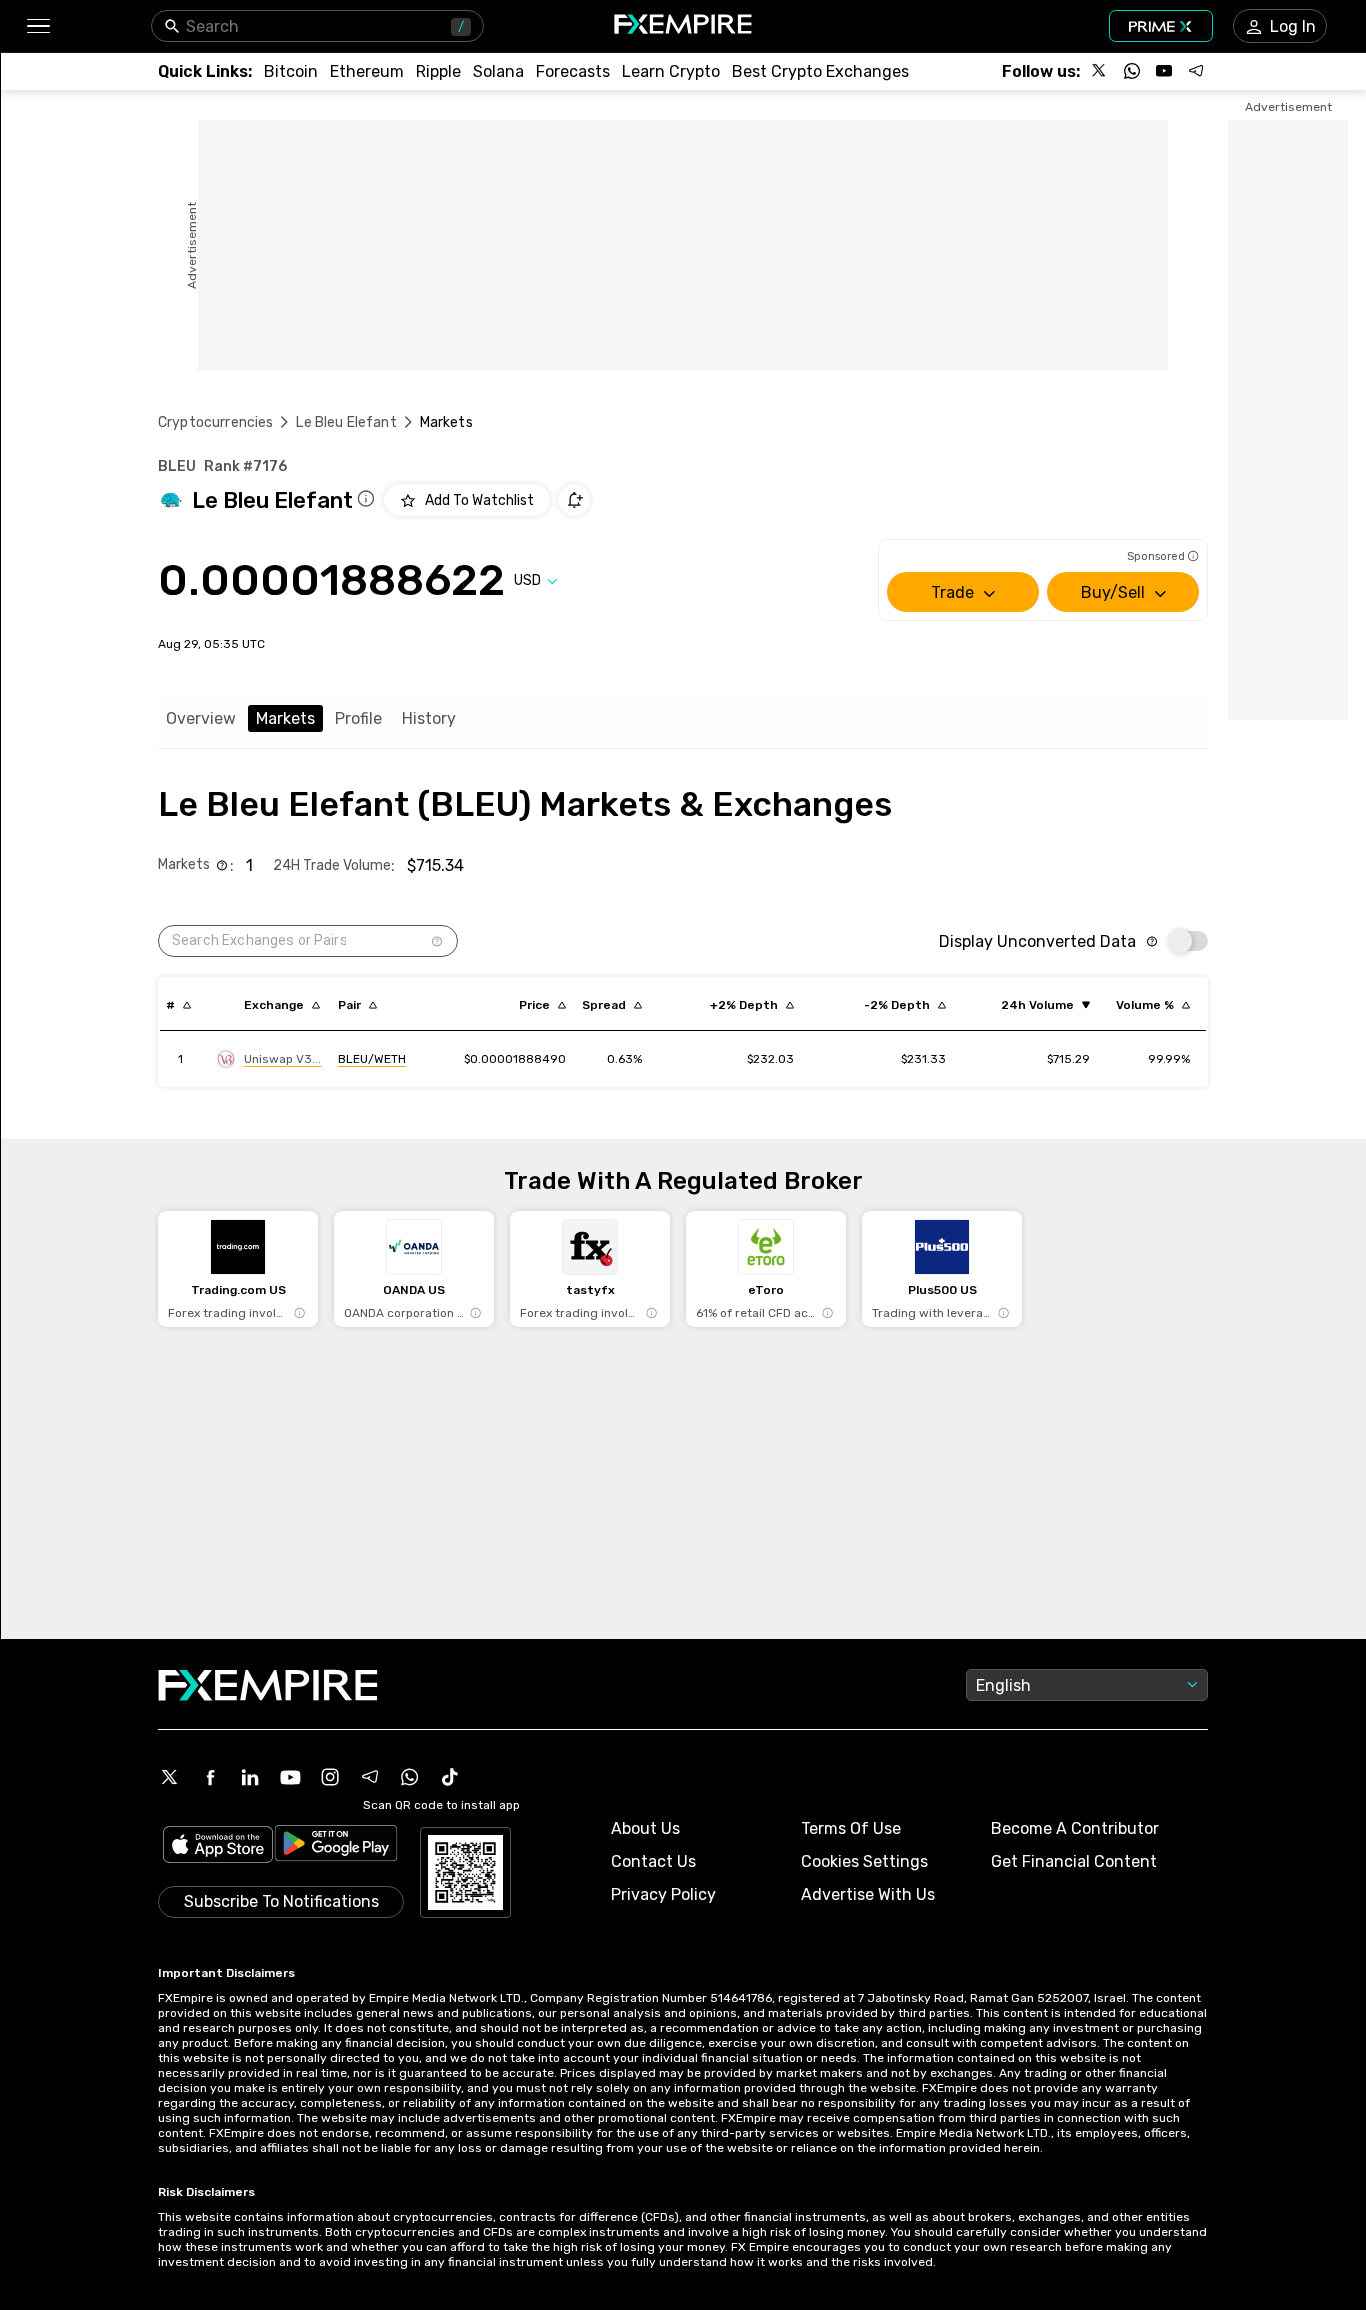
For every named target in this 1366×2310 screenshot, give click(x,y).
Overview (201, 718)
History (429, 718)
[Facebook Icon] (210, 1777)
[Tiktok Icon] (450, 1777)
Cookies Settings (864, 1861)
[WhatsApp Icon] (410, 1777)
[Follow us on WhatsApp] (1132, 71)
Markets (285, 718)
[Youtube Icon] (290, 1777)
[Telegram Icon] (370, 1777)
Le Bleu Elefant (346, 422)
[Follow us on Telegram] (1196, 71)
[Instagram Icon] (330, 1777)
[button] (37, 26)
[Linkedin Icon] (250, 1777)
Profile (358, 718)
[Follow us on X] (1100, 71)
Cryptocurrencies (215, 422)
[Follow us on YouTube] (1164, 71)
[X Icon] (170, 1777)
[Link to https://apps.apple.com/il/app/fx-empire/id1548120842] (218, 1846)
